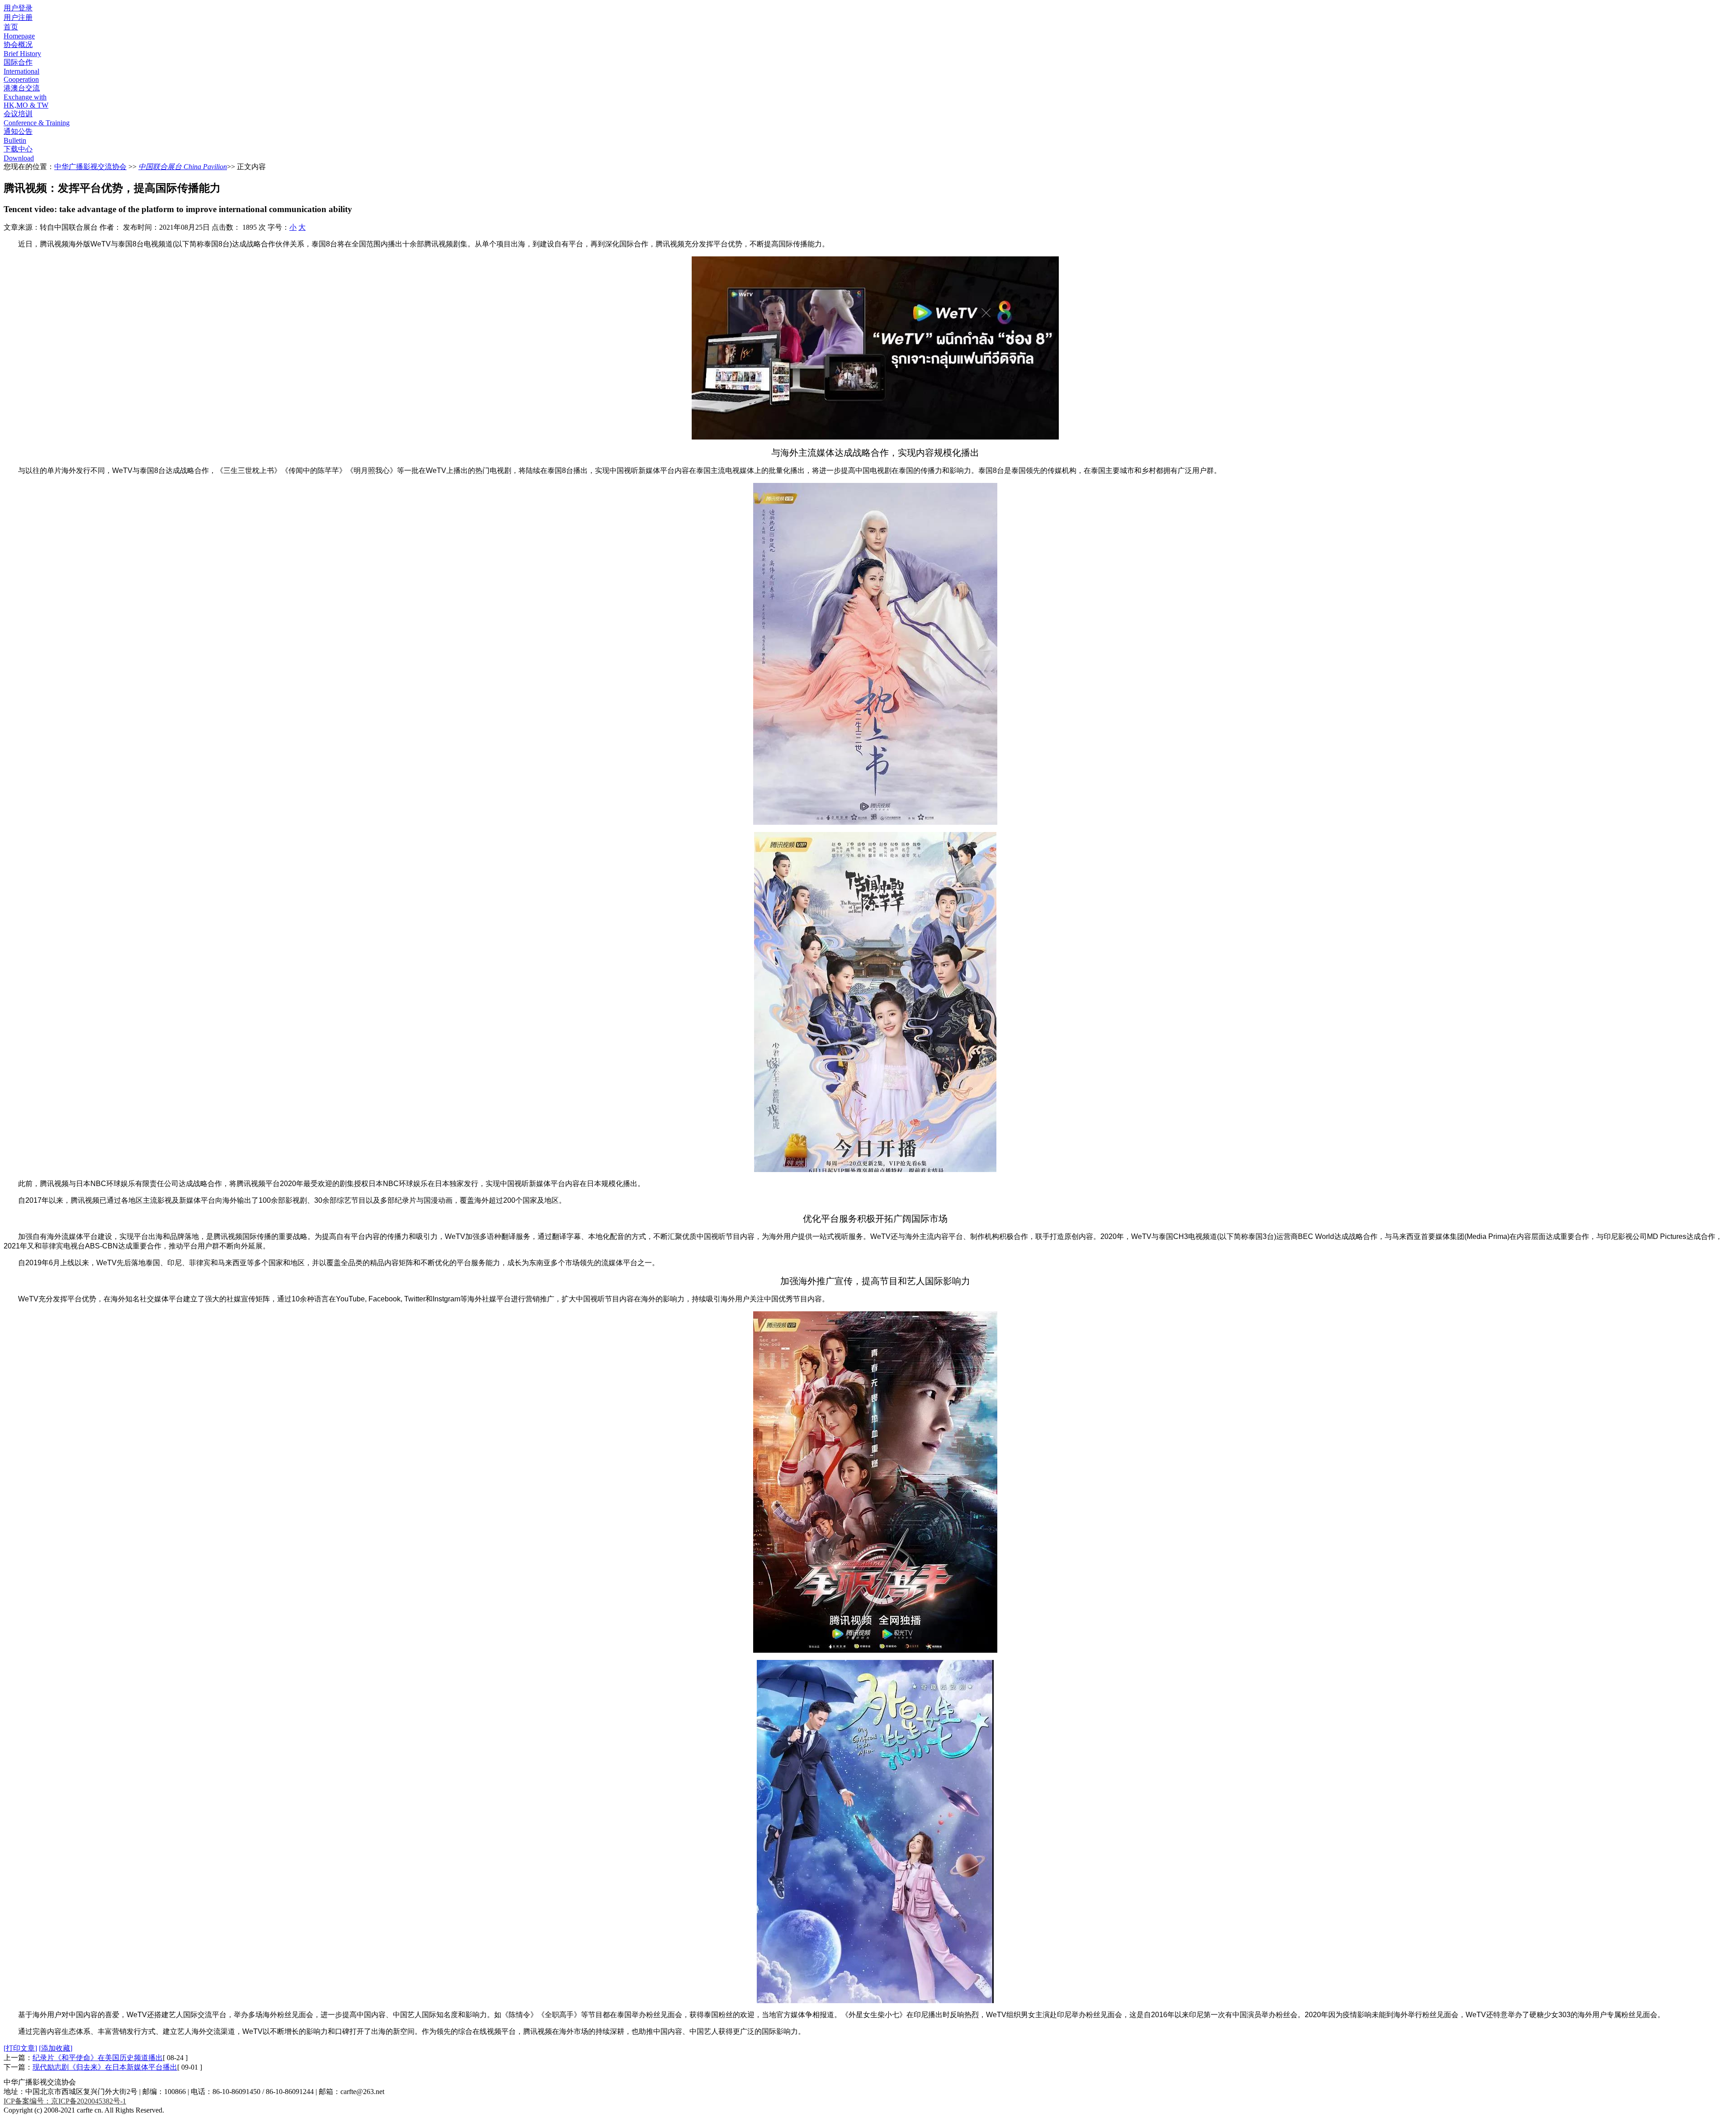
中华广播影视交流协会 (90, 167)
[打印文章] (20, 2048)
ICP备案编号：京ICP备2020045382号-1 (65, 2101)
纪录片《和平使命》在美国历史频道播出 (98, 2058)
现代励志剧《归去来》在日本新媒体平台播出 (105, 2067)
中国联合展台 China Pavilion (183, 167)
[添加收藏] (56, 2048)
